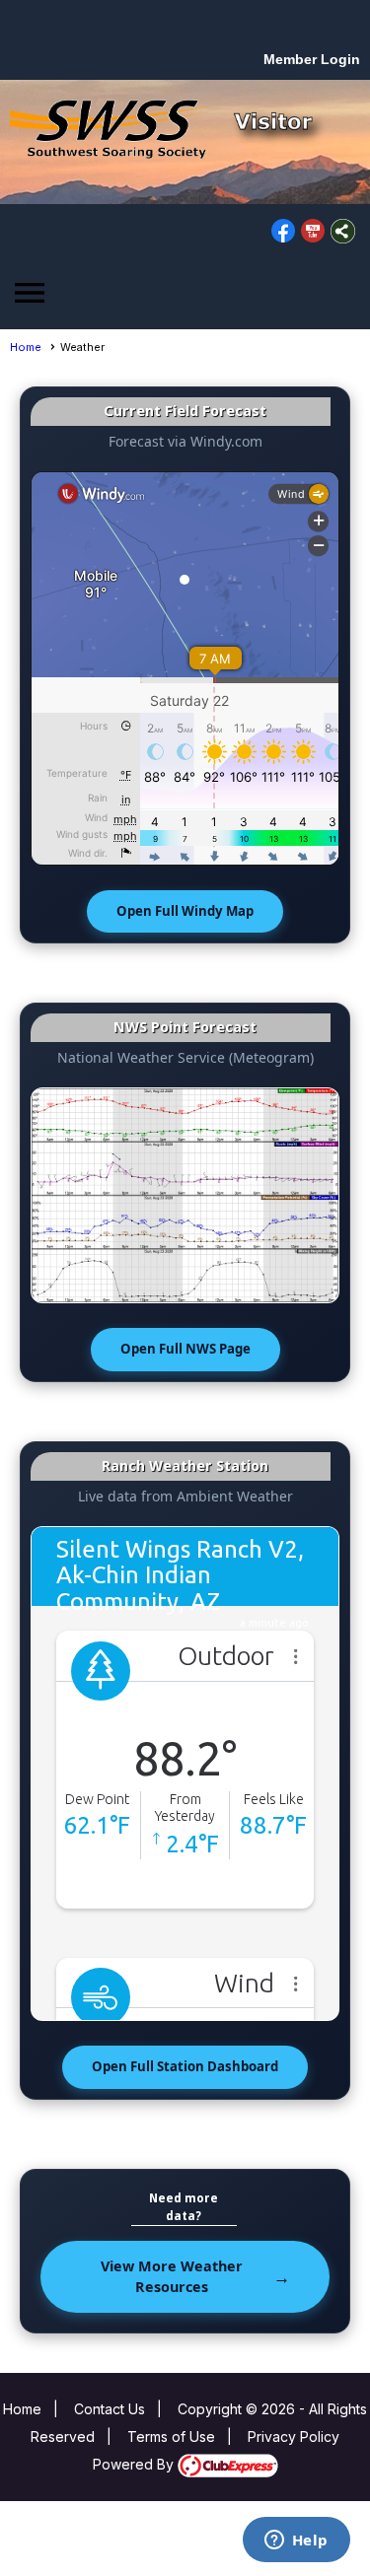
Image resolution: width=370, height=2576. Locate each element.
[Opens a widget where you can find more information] (296, 2541)
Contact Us (110, 2409)
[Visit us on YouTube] (313, 231)
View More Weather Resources (172, 2277)
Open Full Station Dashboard (185, 2066)
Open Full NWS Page (185, 1349)
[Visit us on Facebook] (284, 231)
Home (26, 347)
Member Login (312, 59)
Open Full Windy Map (185, 911)
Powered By (135, 2464)
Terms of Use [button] (171, 2437)
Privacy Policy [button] (294, 2437)
